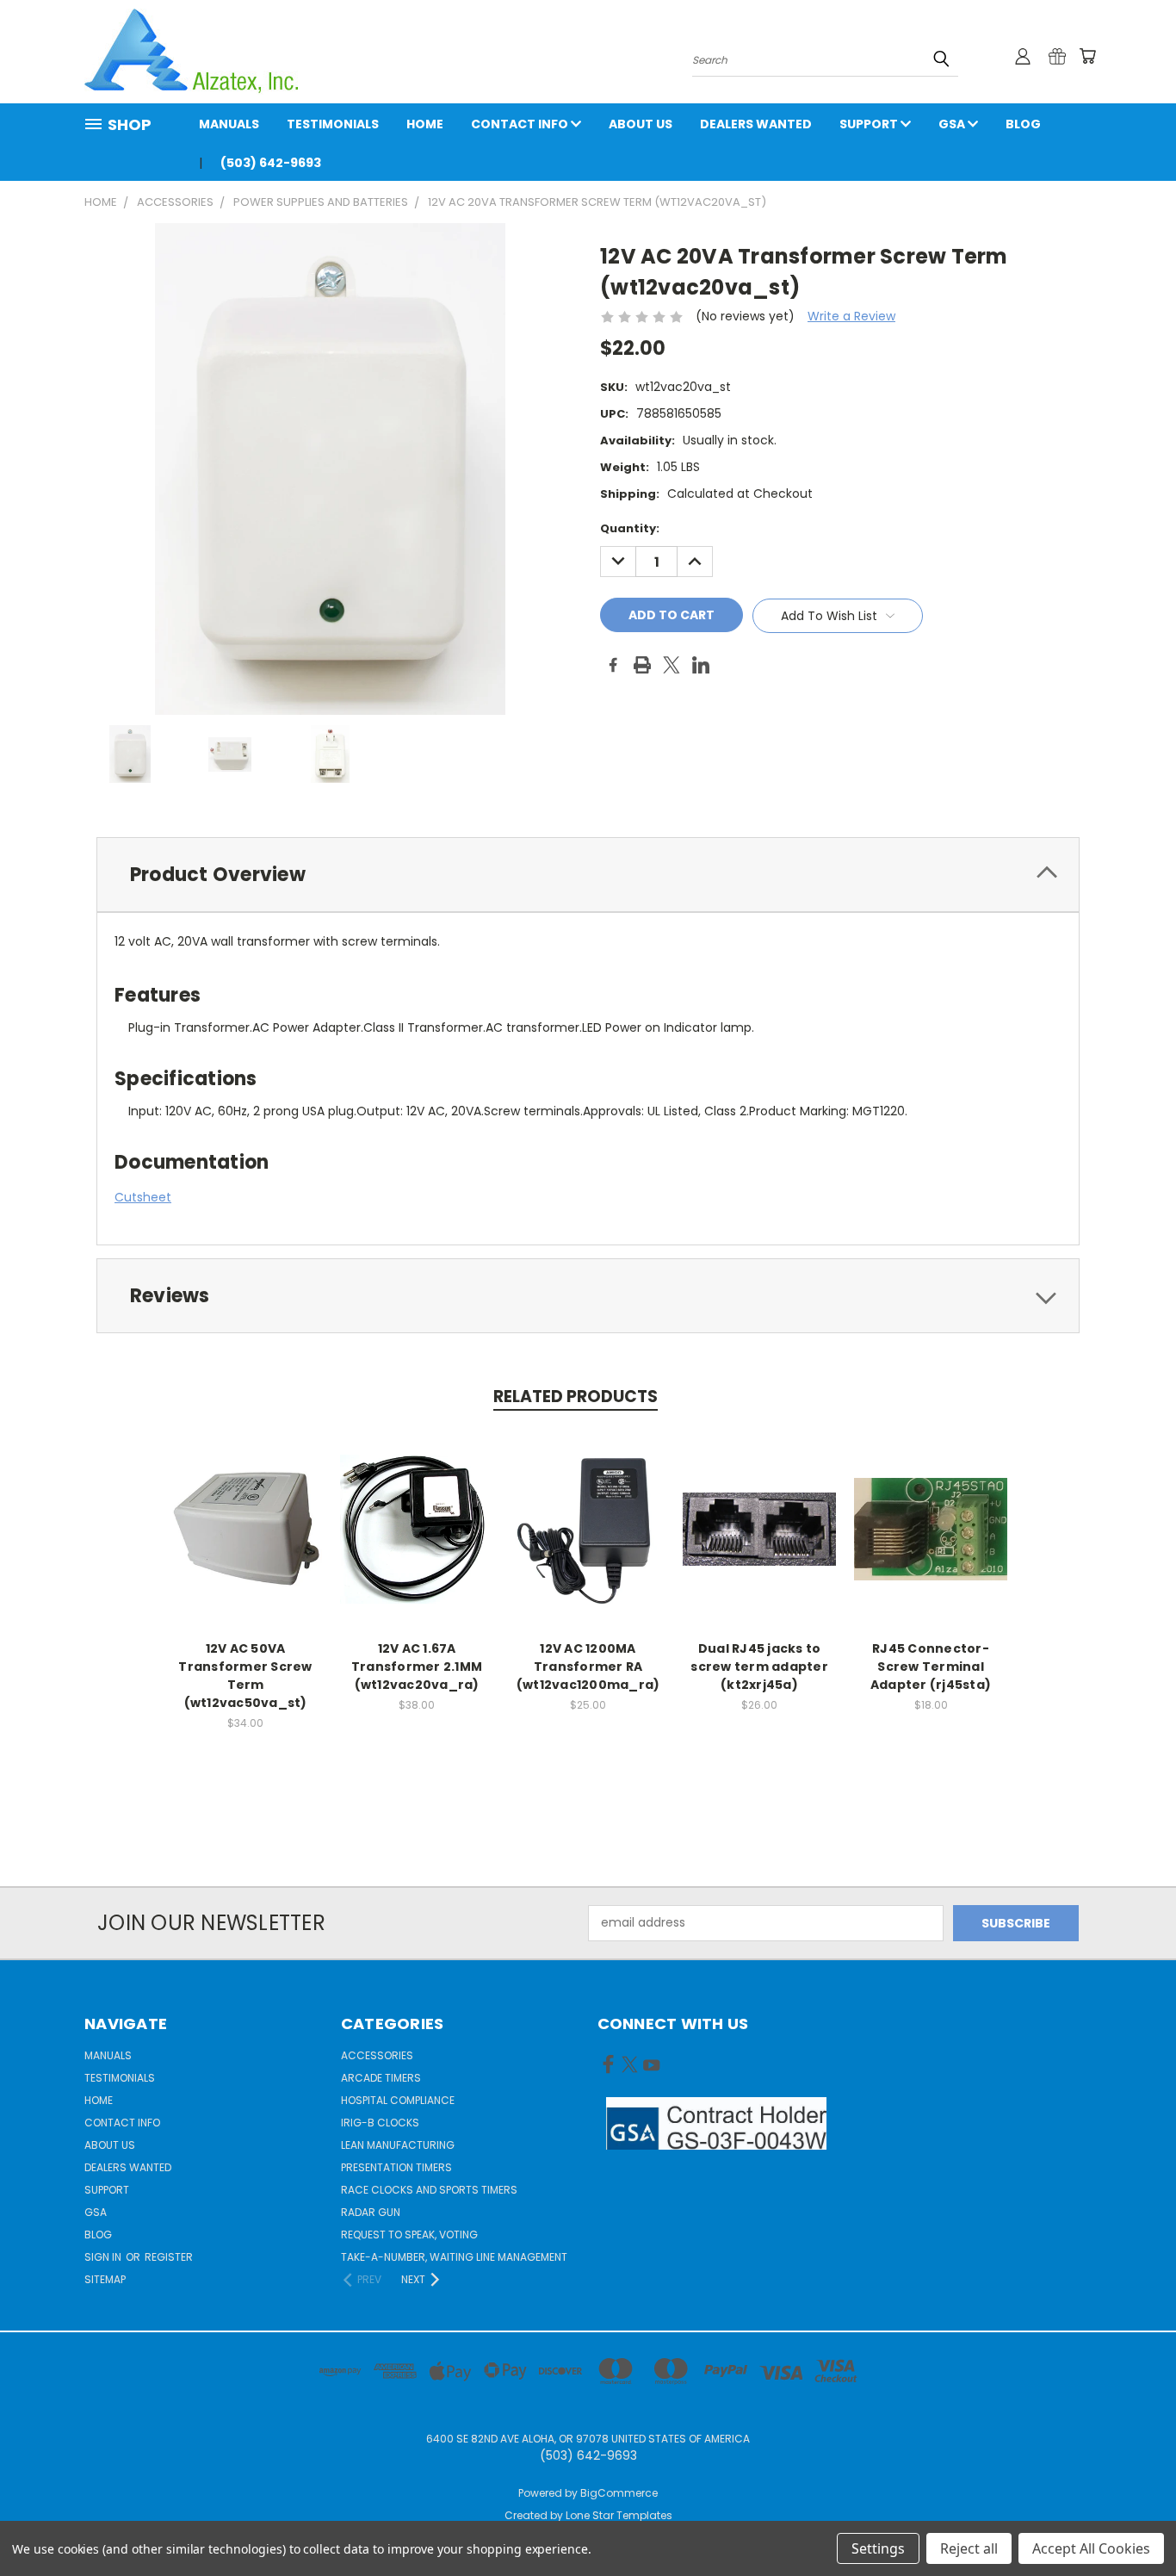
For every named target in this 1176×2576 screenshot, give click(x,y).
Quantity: (630, 528)
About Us (641, 124)
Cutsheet (143, 1197)
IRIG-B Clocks (380, 2123)
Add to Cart (246, 1542)
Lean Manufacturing (398, 2145)
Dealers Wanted (756, 124)
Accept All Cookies (1091, 2548)
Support (870, 124)
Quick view (245, 1510)
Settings (878, 2548)
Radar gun (371, 2212)
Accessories (377, 2055)
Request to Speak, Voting (409, 2235)
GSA (953, 124)
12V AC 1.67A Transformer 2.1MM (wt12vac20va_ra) (417, 1667)
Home (425, 124)
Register (169, 2257)
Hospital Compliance (398, 2100)
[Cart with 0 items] (1087, 56)
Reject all (969, 2548)
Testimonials (333, 124)
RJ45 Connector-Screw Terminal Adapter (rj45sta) (931, 1667)
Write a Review (851, 316)
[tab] (588, 875)
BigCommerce (619, 2493)
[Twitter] (672, 665)
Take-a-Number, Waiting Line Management (454, 2257)
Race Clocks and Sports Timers (429, 2190)
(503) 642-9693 (271, 163)
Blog (1023, 124)
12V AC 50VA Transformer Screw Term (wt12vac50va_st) (245, 1676)
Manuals (229, 124)
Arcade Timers (381, 2078)
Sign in (104, 2257)
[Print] (642, 665)
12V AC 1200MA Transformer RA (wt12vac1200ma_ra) (588, 1667)
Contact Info (521, 124)
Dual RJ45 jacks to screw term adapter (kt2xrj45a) (759, 1667)
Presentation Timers (396, 2167)
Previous (1131, 2522)
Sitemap (105, 2279)
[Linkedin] (701, 665)
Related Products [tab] (576, 1397)
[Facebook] (613, 665)
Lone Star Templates (619, 2515)
